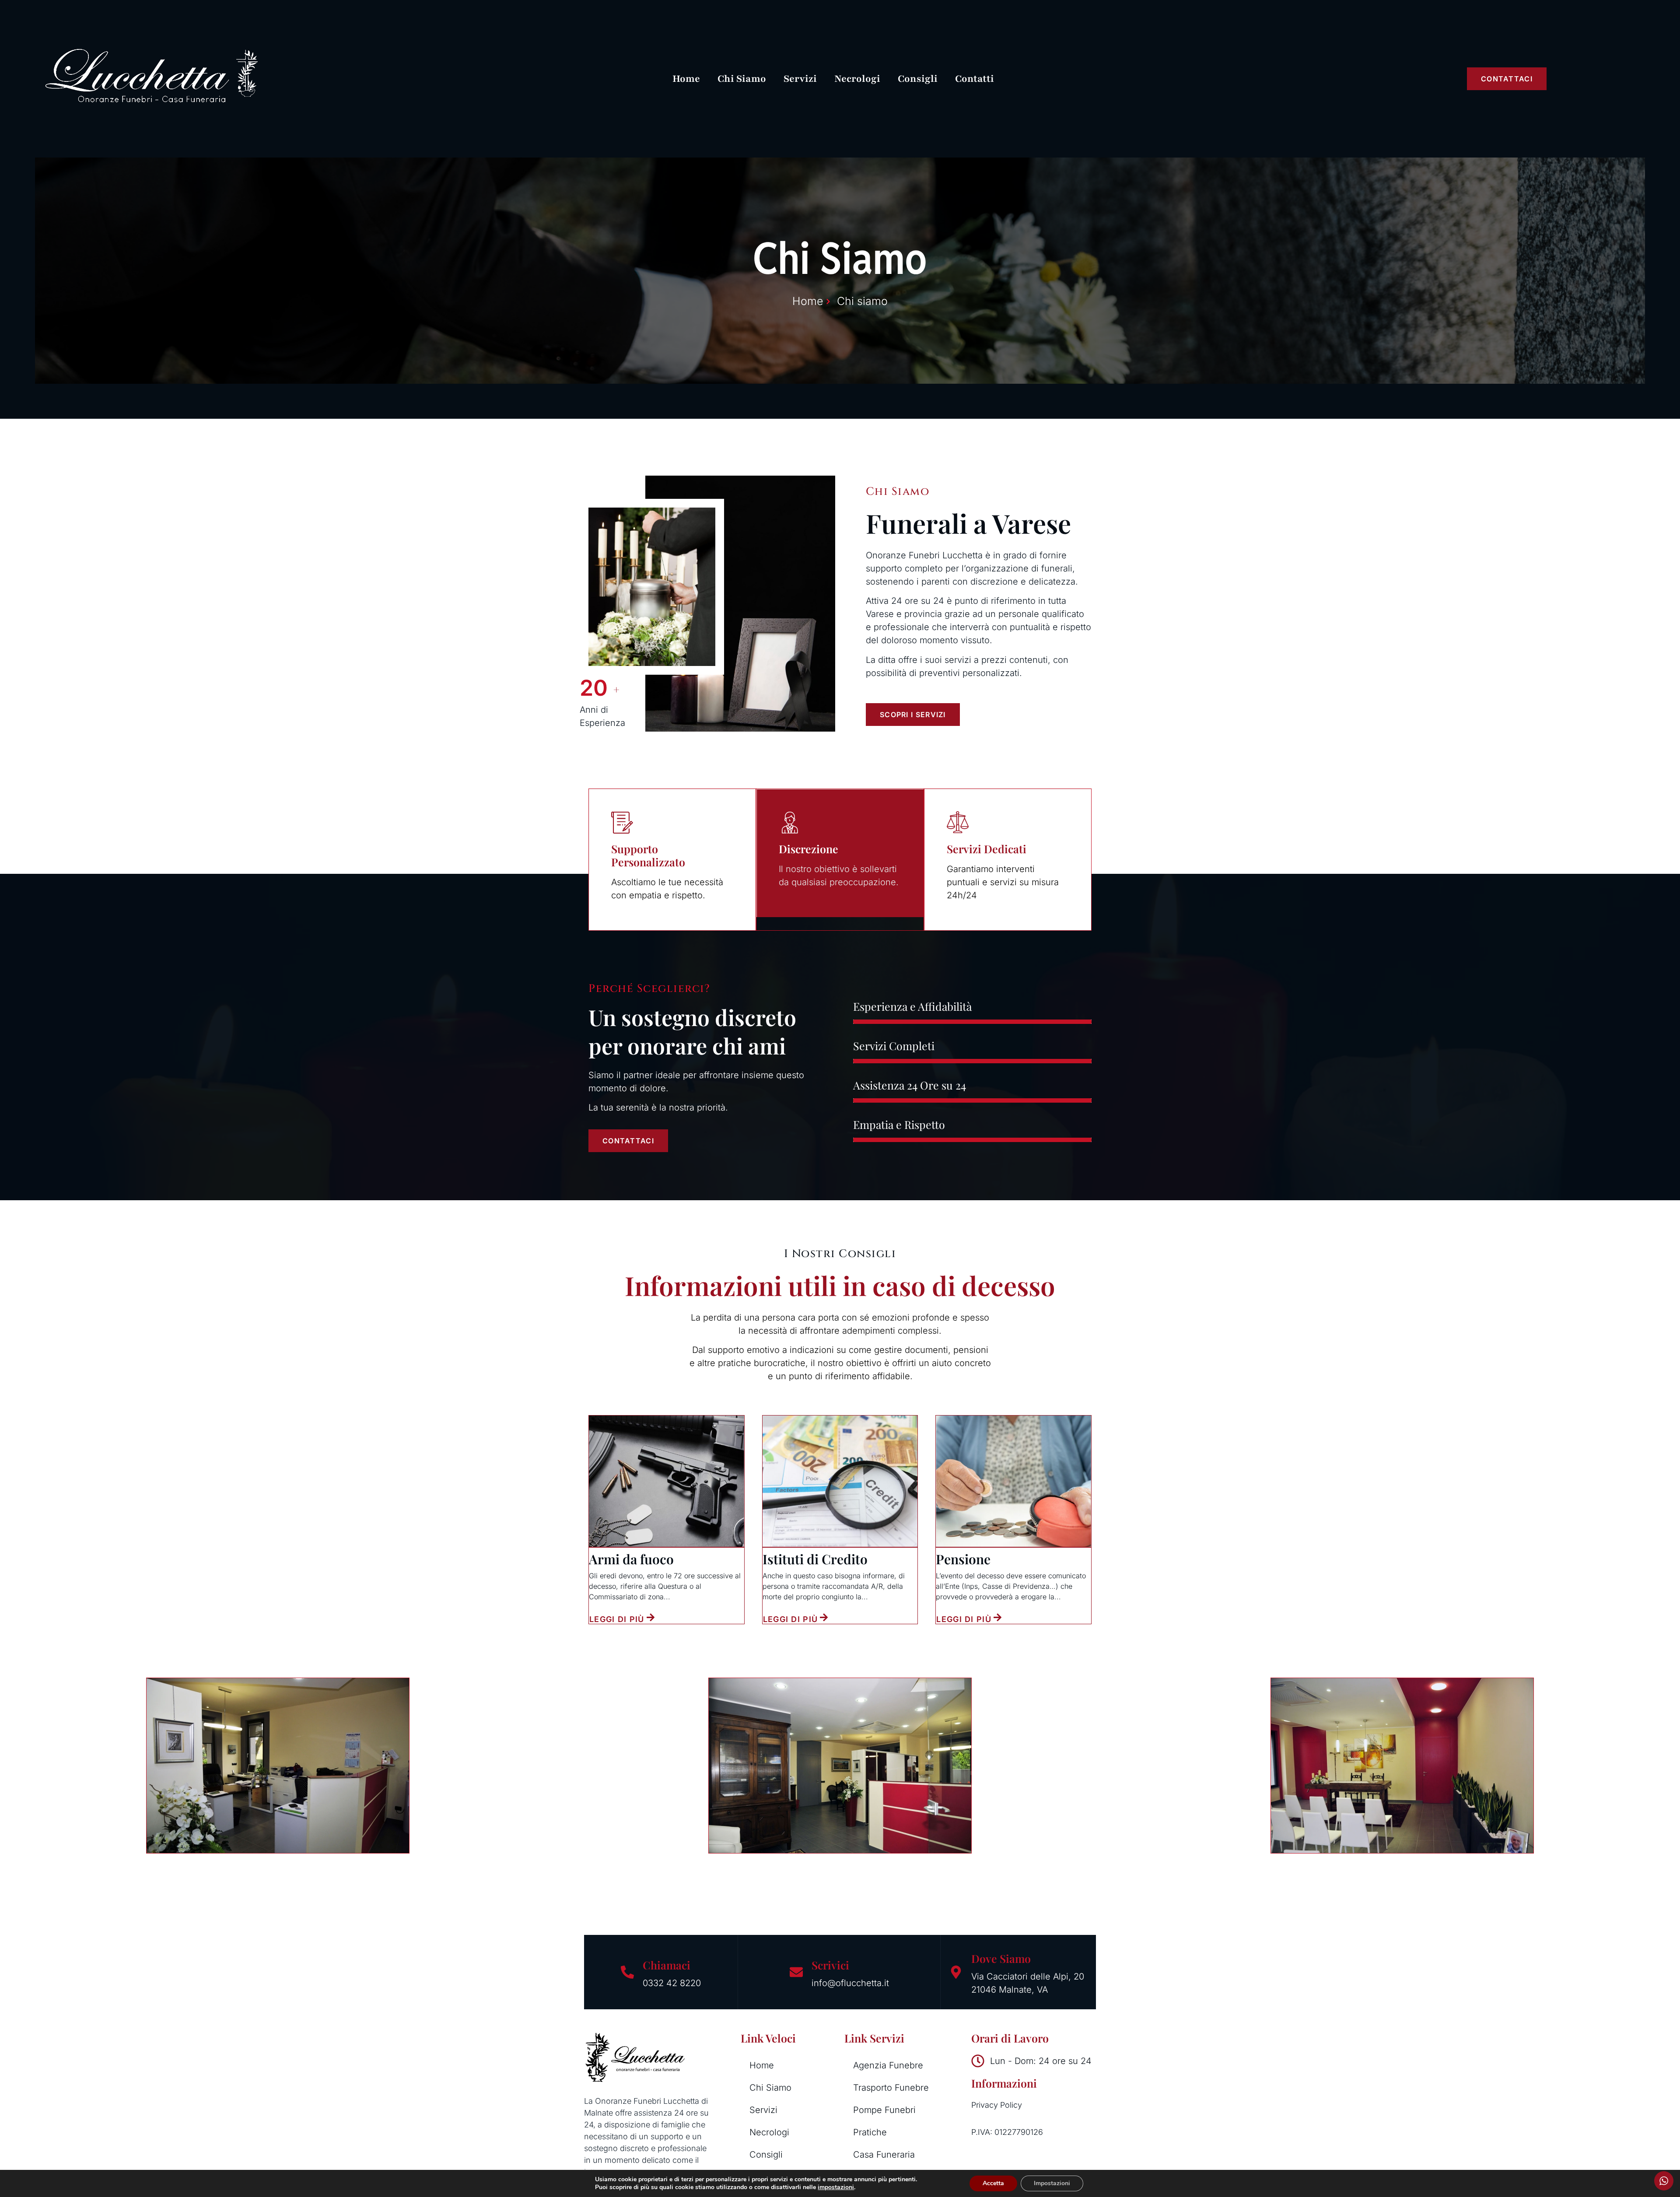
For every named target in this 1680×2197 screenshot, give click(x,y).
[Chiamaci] (627, 1972)
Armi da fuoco (631, 1559)
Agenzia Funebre (888, 2065)
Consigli (918, 79)
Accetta (993, 2183)
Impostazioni (1052, 2183)
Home (686, 79)
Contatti (975, 79)
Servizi (800, 79)
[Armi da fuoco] (667, 1481)
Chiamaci (667, 1965)
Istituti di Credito (815, 1559)
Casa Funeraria (884, 2155)
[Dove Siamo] (956, 1972)
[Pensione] (1013, 1481)
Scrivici (830, 1965)
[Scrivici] (796, 1972)
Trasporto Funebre (891, 2088)
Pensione (963, 1559)
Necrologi (857, 79)
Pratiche (870, 2132)
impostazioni (836, 2187)
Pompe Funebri (884, 2110)
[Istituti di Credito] (840, 1481)
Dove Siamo (1001, 1958)
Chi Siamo (742, 79)
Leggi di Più (617, 1619)
